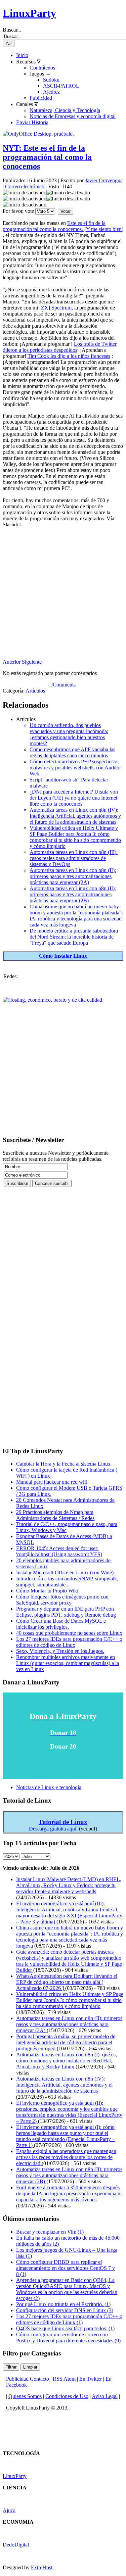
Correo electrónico (25, 186)
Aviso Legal (105, 2396)
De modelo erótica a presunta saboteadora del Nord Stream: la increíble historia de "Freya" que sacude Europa (74, 937)
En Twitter (91, 2379)
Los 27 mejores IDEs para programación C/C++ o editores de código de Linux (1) (69, 2319)
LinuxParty (29, 13)
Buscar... (12, 30)
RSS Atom (64, 2379)
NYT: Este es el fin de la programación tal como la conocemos (47, 157)
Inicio (22, 55)
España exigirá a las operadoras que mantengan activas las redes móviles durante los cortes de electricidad (66, 2157)
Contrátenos (42, 68)
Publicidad (41, 98)
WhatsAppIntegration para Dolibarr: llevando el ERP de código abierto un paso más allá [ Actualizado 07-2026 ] (67, 1982)
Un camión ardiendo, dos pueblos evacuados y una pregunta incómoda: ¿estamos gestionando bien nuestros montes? (69, 734)
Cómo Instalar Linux (63, 956)
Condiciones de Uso (67, 2396)
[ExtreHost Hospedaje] (52, 1000)
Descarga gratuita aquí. (53, 1829)
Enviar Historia (32, 122)
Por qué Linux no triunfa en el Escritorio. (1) (63, 2304)
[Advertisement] (63, 596)
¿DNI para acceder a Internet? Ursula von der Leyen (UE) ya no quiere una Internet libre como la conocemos (74, 798)
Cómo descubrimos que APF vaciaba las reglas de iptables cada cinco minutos (72, 752)
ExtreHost (42, 2567)
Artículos (35, 691)
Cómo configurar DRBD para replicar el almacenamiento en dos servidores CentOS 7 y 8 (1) (66, 2268)
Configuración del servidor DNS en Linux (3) (65, 2310)
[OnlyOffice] (38, 134)
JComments (63, 685)
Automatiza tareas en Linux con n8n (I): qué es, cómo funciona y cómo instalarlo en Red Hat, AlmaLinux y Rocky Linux (67, 2061)
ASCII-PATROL (61, 86)
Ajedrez (51, 92)
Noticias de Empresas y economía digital (73, 116)
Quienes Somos (25, 2396)
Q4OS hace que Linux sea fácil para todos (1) (65, 2328)
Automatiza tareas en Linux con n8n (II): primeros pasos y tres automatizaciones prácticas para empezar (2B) (73, 894)
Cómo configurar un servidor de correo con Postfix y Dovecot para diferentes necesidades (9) (68, 2338)
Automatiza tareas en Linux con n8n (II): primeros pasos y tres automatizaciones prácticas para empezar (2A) (73, 876)
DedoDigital (16, 2545)
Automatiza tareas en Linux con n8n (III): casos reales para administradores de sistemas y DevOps (74, 858)
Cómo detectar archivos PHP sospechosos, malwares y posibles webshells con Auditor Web (75, 768)
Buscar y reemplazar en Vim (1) (50, 2232)
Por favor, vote (18, 211)
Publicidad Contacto (28, 2379)
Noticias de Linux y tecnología (49, 1787)
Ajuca (9, 2510)
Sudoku (51, 80)
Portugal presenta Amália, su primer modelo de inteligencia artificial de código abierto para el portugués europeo (66, 2042)
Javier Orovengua (104, 180)
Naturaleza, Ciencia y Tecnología (65, 110)
